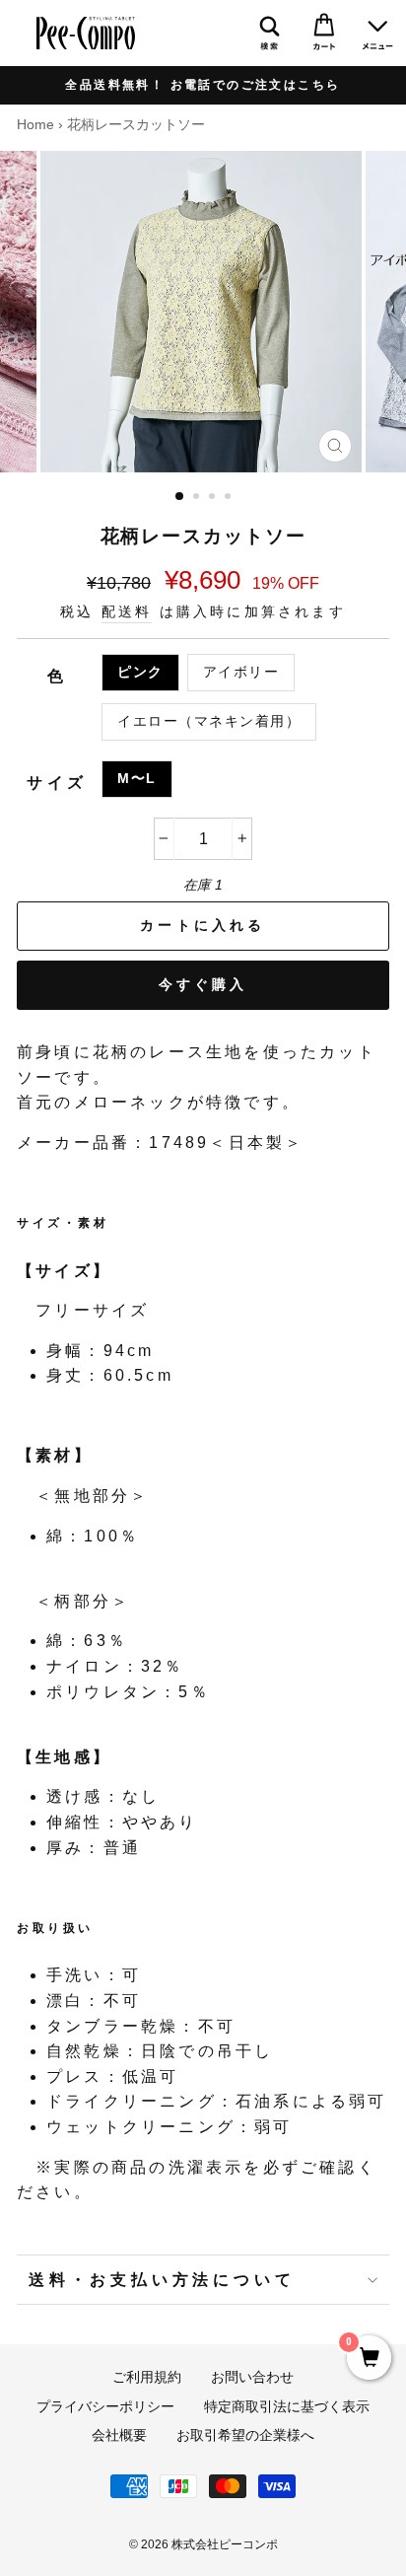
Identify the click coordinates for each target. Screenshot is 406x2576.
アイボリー (241, 672)
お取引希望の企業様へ (245, 2435)
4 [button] (230, 498)
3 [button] (214, 498)
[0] (369, 2359)
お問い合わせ (252, 2377)
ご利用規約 (147, 2377)
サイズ (57, 783)
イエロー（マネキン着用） (209, 721)
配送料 (127, 612)
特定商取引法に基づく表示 (287, 2407)
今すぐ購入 (203, 984)
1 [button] (180, 497)
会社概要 (119, 2435)
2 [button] (198, 498)
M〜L (137, 779)
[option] (203, 85)
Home (35, 125)
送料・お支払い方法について (162, 2280)
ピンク (140, 672)
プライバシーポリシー (105, 2407)
